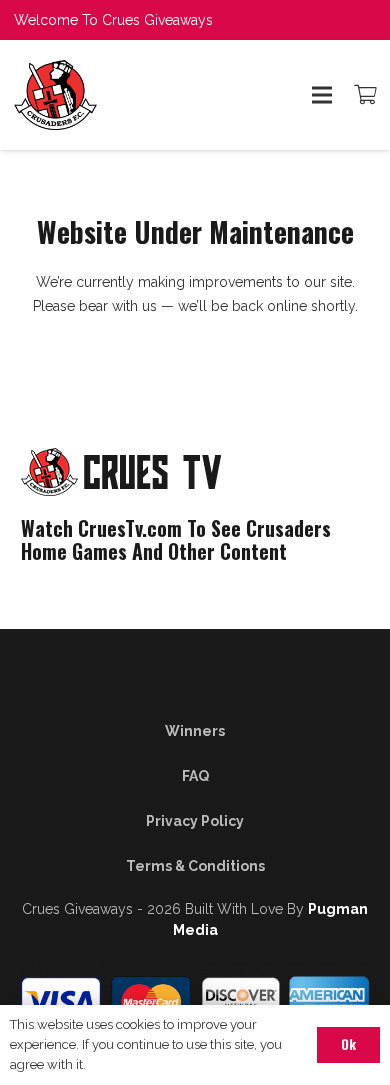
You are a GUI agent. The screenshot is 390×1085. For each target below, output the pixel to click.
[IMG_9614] (106, 95)
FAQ (195, 776)
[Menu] (322, 95)
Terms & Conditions (195, 866)
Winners (195, 731)
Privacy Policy (195, 821)
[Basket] (365, 95)
